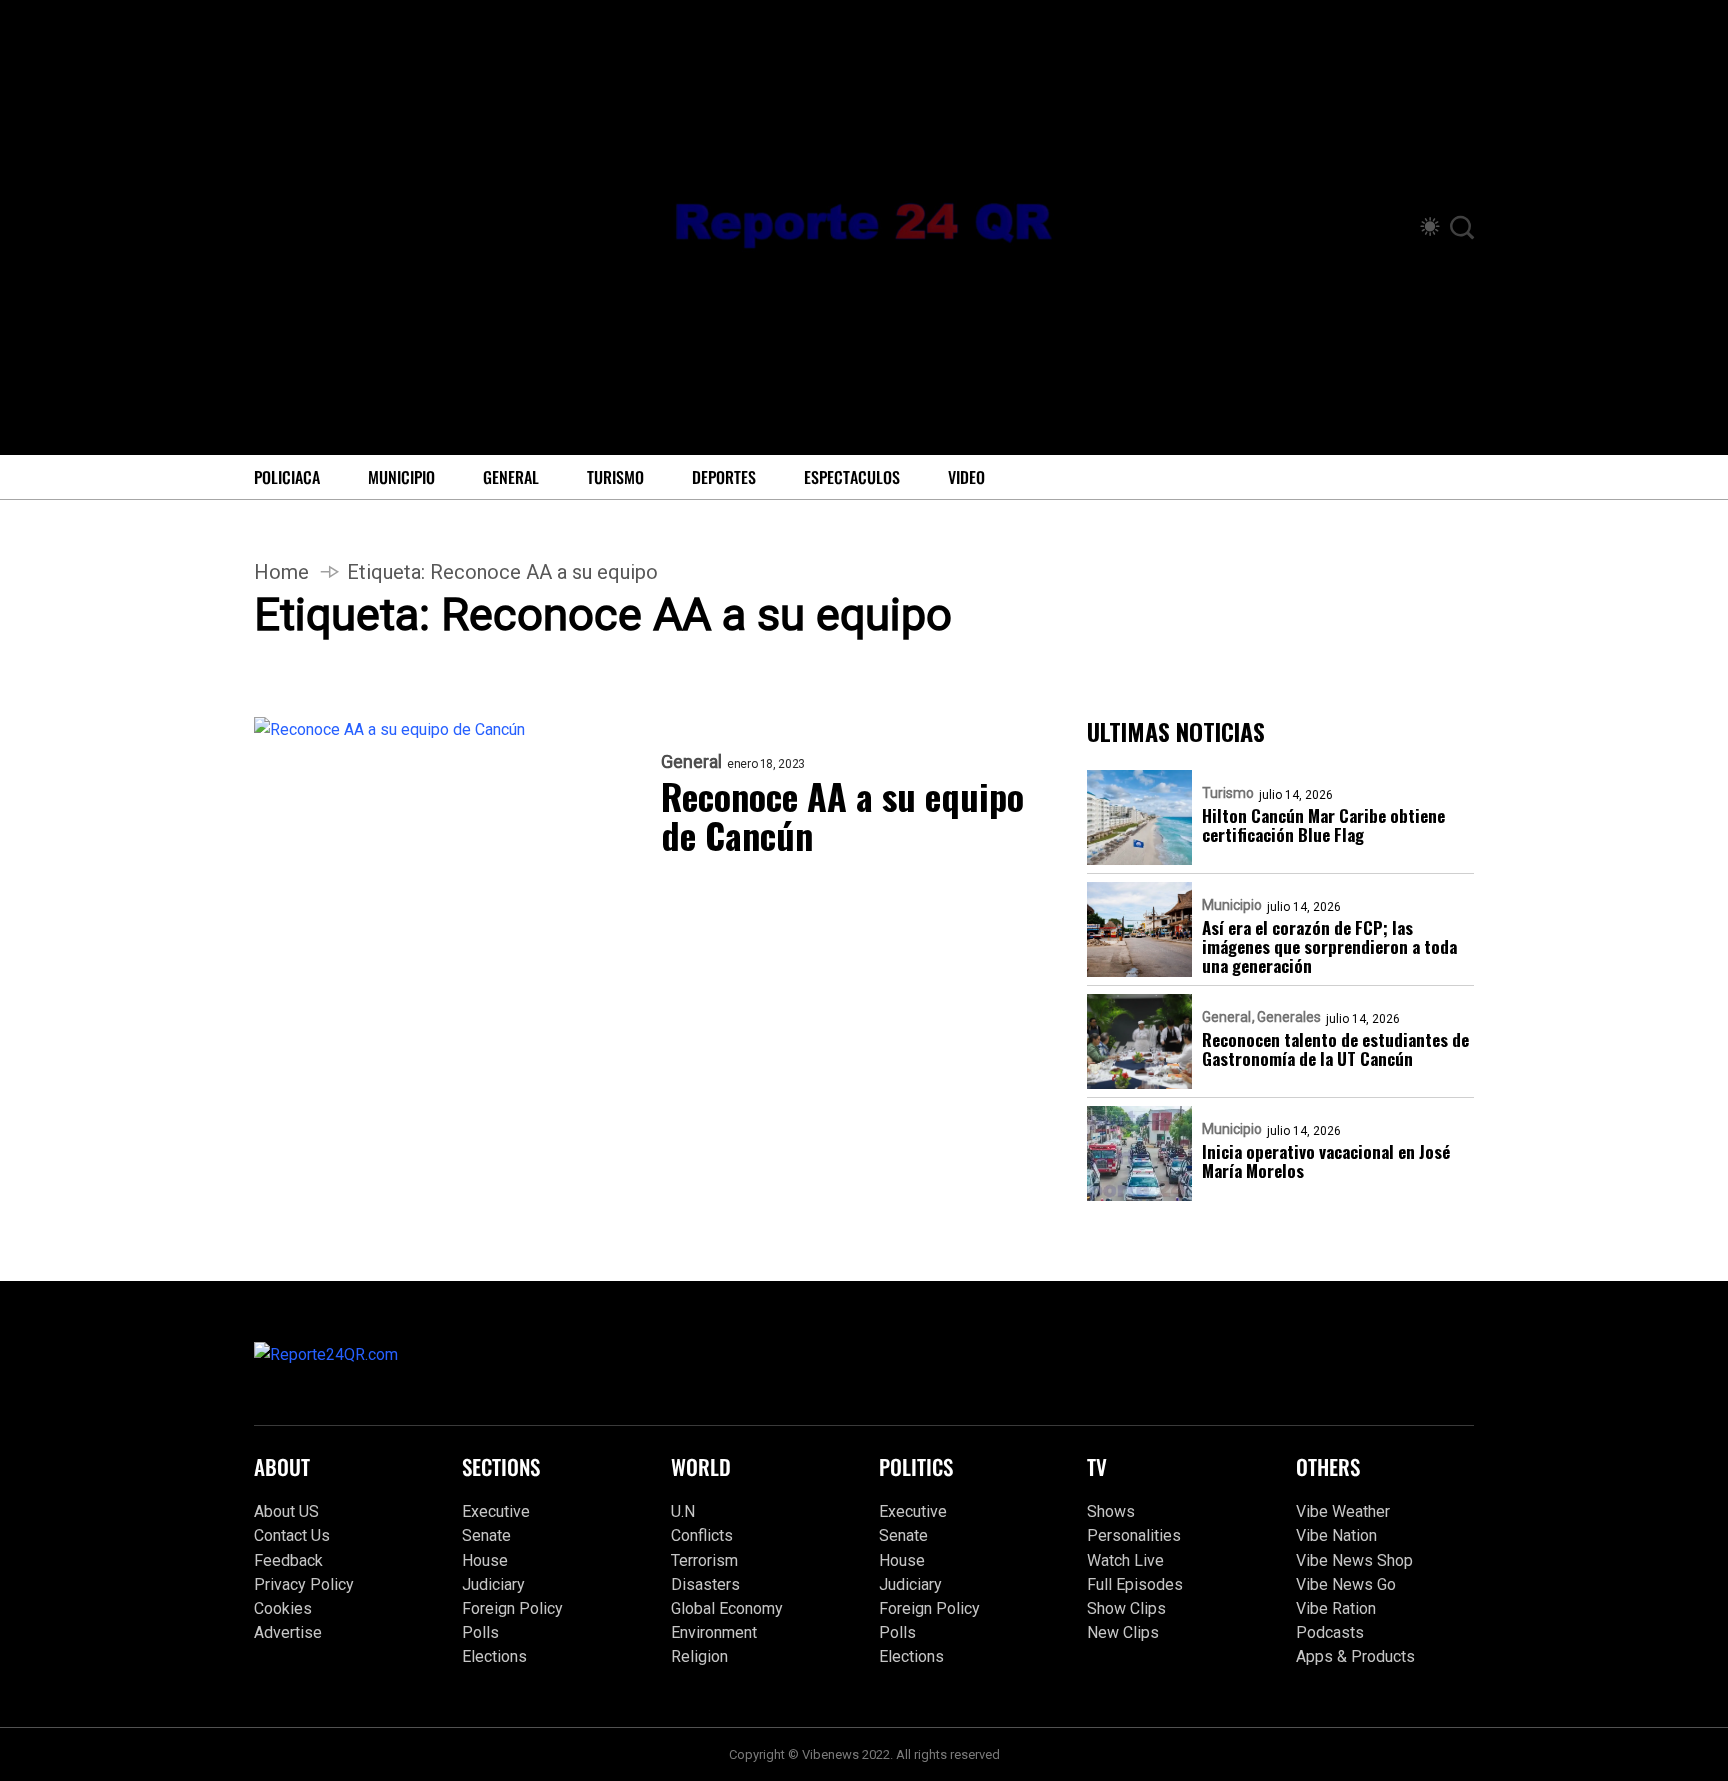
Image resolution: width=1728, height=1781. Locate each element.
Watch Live (1125, 1560)
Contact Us (292, 1535)
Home (281, 572)
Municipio (401, 477)
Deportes (724, 477)
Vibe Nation (1336, 1535)
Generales (1289, 1017)
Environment (714, 1632)
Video (966, 477)
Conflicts (702, 1535)
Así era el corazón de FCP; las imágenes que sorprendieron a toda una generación (1329, 946)
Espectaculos (852, 477)
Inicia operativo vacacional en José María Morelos (1326, 1161)
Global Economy (727, 1608)
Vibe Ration (1336, 1608)
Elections (494, 1656)
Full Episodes (1135, 1584)
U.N (683, 1511)
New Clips (1123, 1632)
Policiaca (287, 477)
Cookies (283, 1608)
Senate (486, 1535)
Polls (480, 1632)
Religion (699, 1656)
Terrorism (704, 1560)
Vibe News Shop (1354, 1560)
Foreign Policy (512, 1608)
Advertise (288, 1632)
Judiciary (493, 1584)
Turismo (615, 477)
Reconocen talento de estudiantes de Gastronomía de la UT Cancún (1335, 1049)
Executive (496, 1511)
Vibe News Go (1346, 1584)
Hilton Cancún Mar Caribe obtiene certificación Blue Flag (1323, 825)
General (511, 477)
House (485, 1560)
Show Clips (1126, 1608)
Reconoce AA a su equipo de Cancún (842, 815)
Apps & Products (1355, 1656)
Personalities (1134, 1535)
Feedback (288, 1560)
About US (286, 1511)
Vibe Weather (1343, 1511)
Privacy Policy (304, 1584)
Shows (1111, 1511)
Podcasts (1330, 1632)
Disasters (705, 1584)
